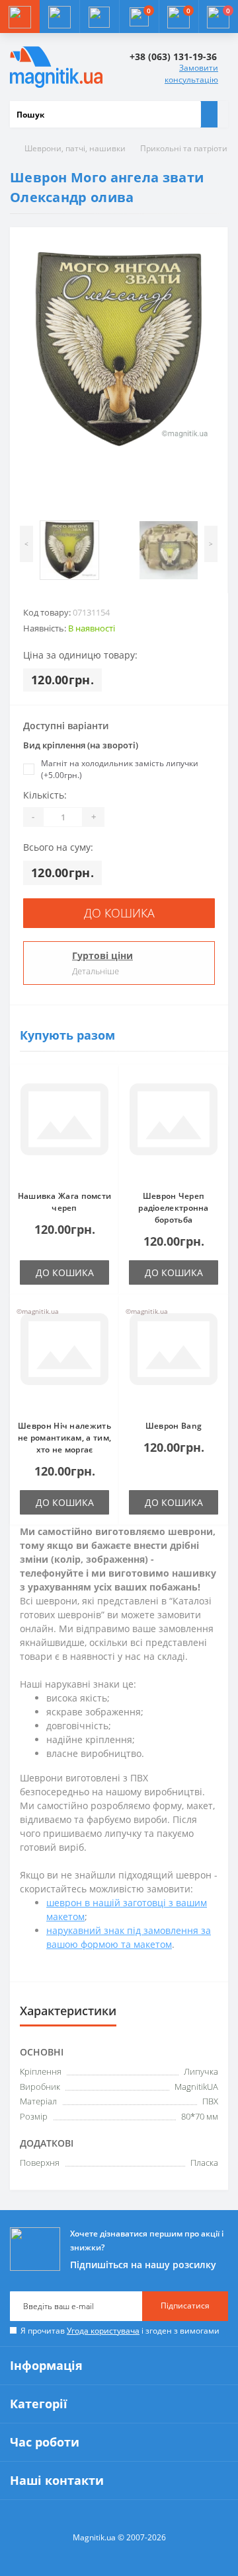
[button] (99, 17)
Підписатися (185, 2306)
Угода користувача (103, 2331)
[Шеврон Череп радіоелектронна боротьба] (174, 1127)
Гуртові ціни (102, 955)
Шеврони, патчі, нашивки (75, 148)
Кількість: (45, 795)
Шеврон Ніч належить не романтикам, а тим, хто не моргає (64, 1438)
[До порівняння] (105, 1104)
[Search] (209, 114)
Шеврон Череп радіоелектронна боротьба (174, 1208)
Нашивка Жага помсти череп (65, 1202)
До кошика (119, 913)
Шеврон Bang (174, 1426)
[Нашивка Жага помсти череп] (64, 1127)
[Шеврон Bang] (174, 1357)
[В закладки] (105, 1085)
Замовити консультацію (191, 74)
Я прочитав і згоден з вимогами (120, 2331)
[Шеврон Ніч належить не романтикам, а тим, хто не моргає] (64, 1357)
